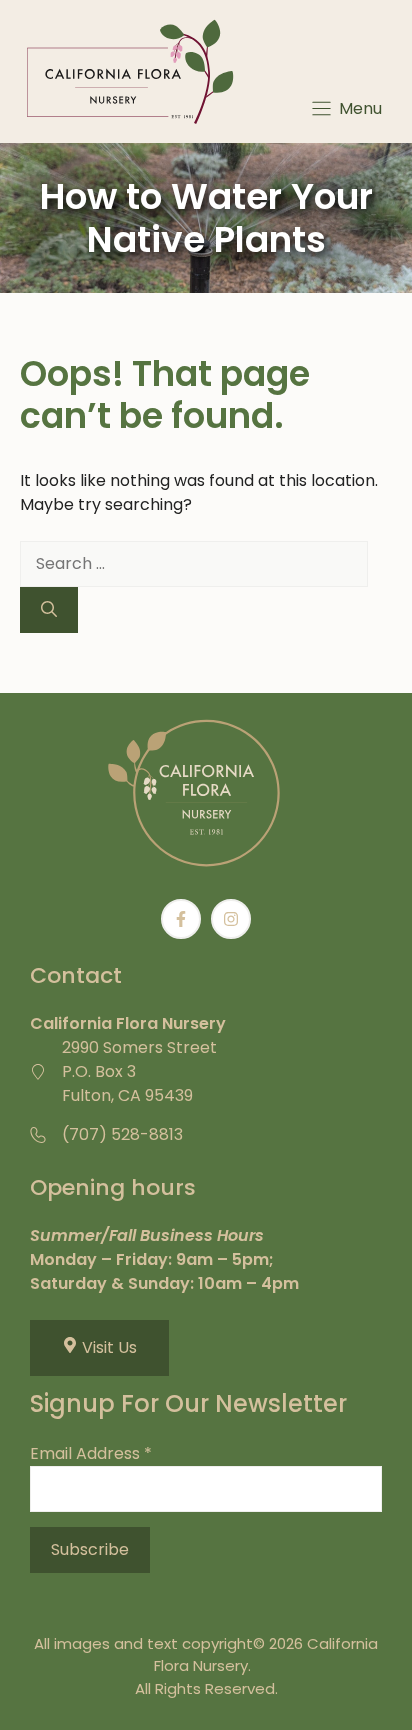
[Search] (49, 610)
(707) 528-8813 (122, 1134)
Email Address (91, 1453)
